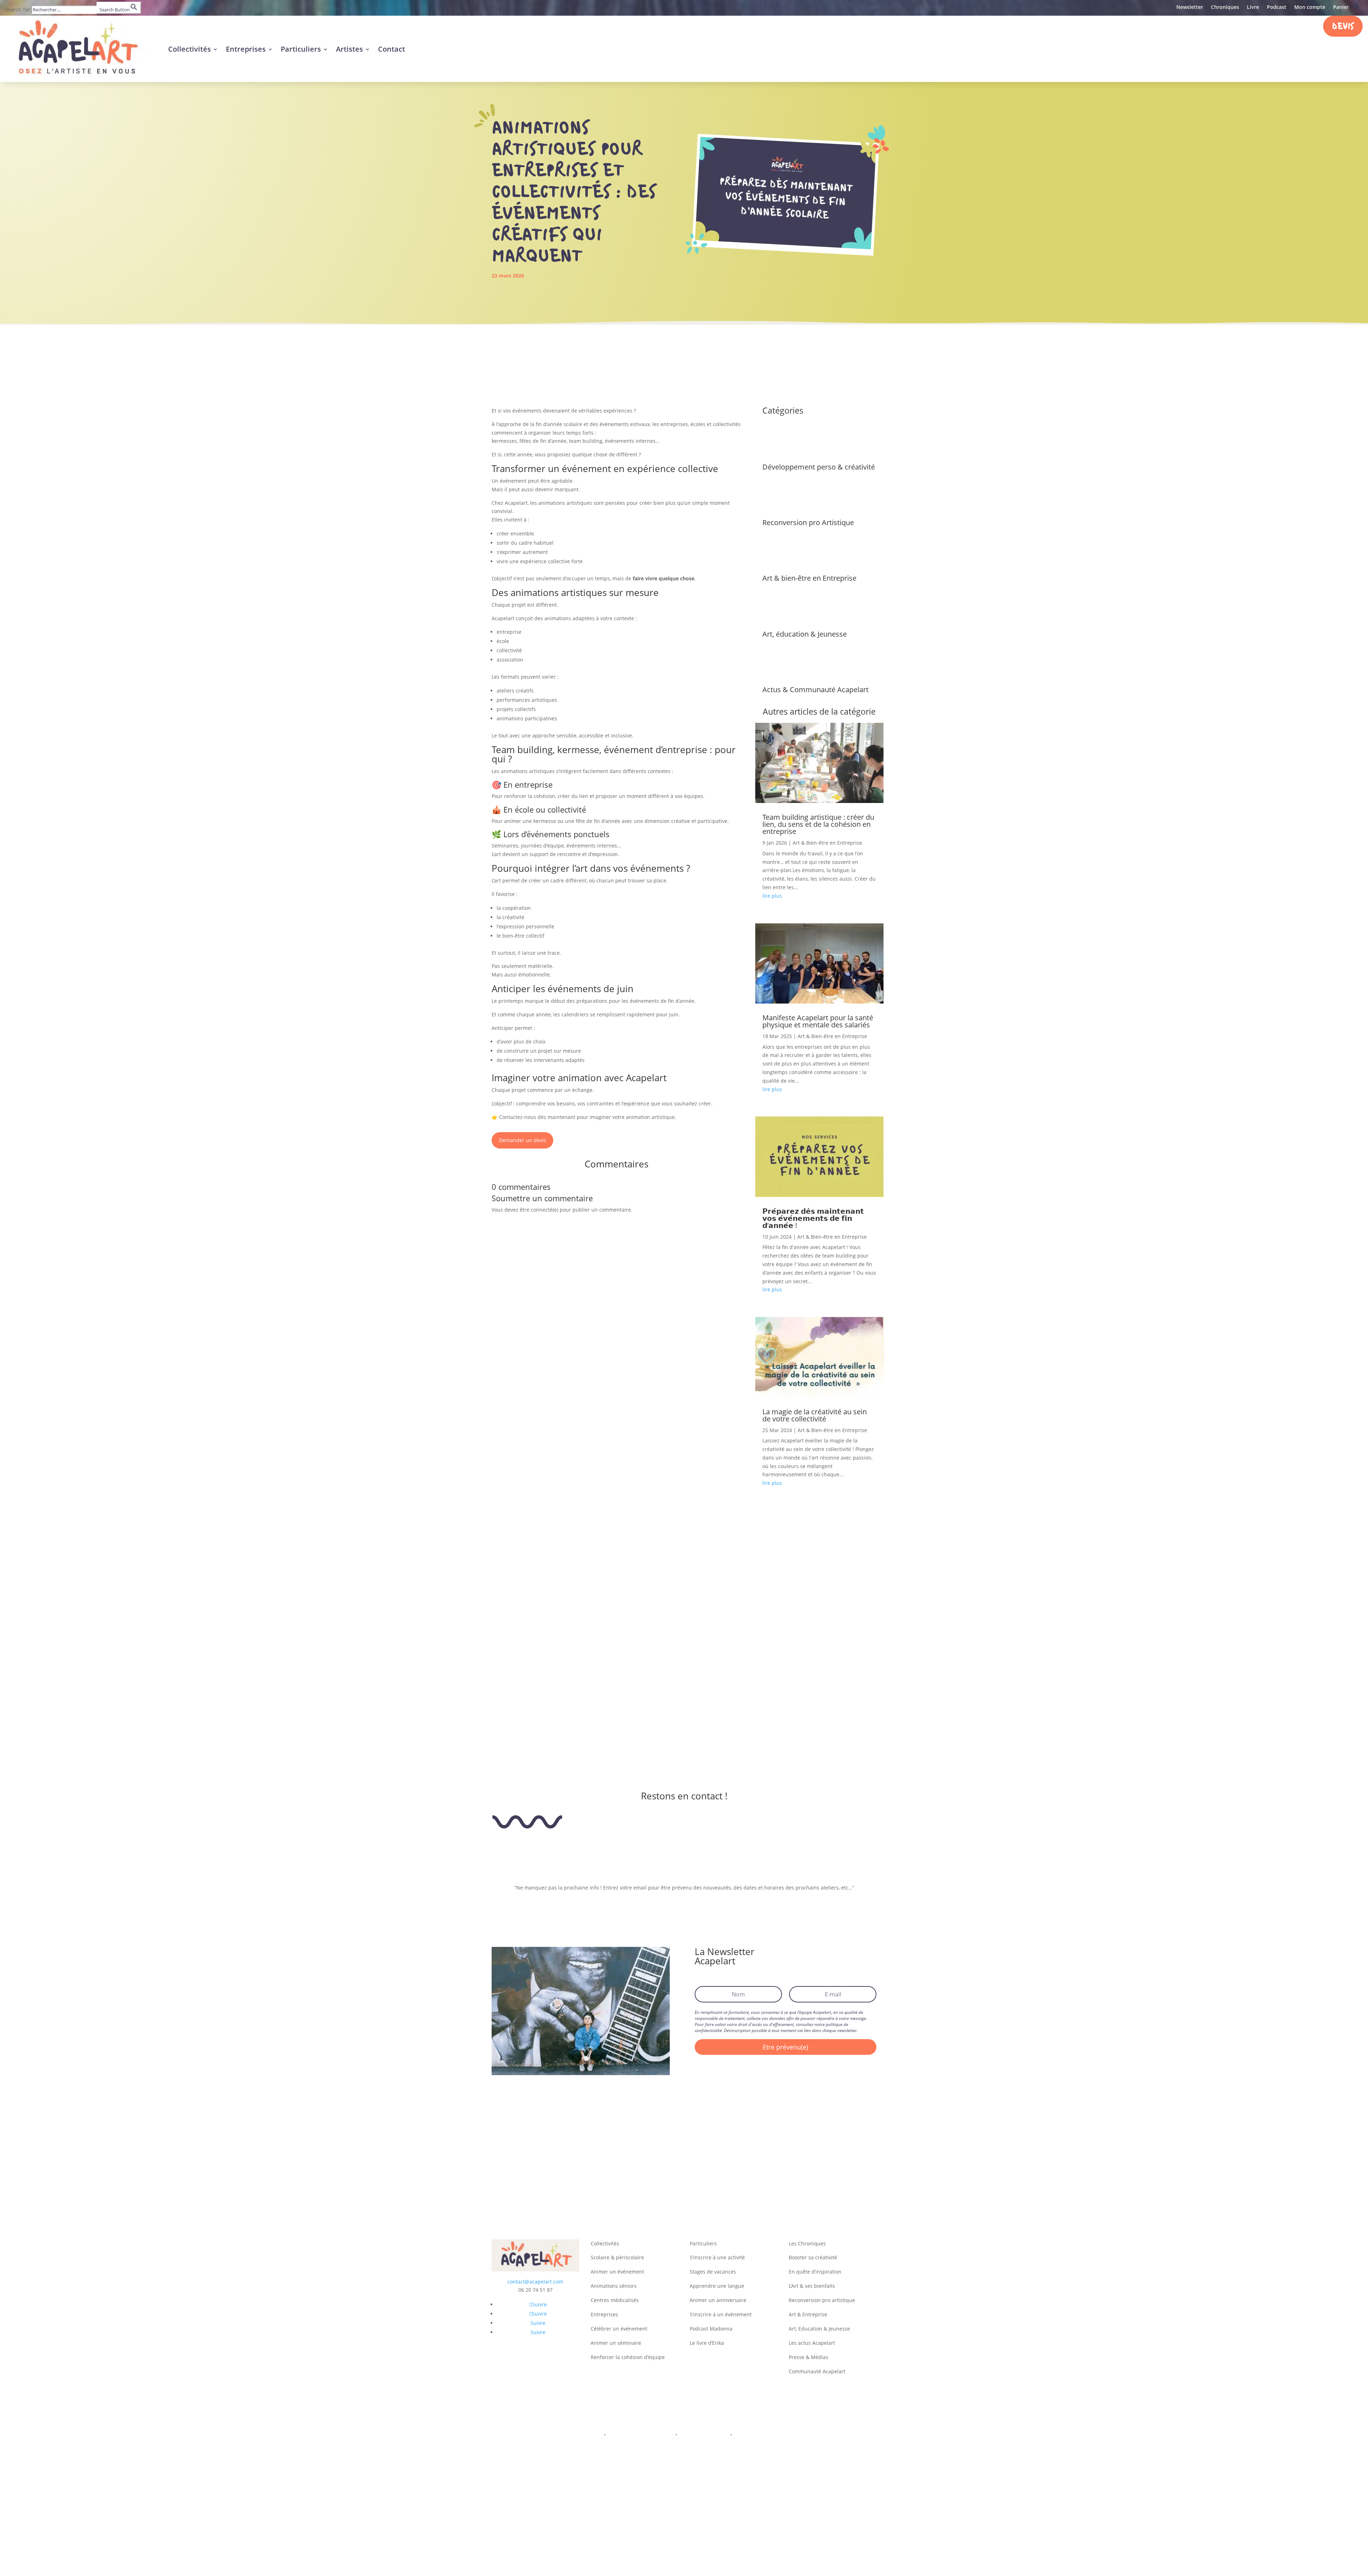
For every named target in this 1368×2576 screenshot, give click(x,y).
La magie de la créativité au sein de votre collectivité (815, 1415)
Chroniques (1225, 7)
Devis (1343, 27)
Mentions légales (581, 2435)
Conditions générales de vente (771, 2435)
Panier (1341, 7)
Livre (1253, 7)
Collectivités (190, 49)
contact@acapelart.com (535, 2282)
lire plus (772, 896)
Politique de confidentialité (641, 2435)
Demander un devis (523, 1140)
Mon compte (1310, 7)
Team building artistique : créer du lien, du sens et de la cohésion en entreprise (818, 824)
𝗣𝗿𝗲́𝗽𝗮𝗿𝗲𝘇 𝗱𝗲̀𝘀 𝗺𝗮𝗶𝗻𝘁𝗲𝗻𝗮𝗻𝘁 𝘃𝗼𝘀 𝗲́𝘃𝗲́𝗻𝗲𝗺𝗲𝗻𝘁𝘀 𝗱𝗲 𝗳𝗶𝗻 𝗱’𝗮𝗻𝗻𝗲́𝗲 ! (813, 1218)
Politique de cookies (704, 2435)
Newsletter (1190, 7)
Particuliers (301, 49)
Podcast (1277, 7)
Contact (392, 49)
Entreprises (246, 49)
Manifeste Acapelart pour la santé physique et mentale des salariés (818, 1021)
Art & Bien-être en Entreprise (827, 843)
